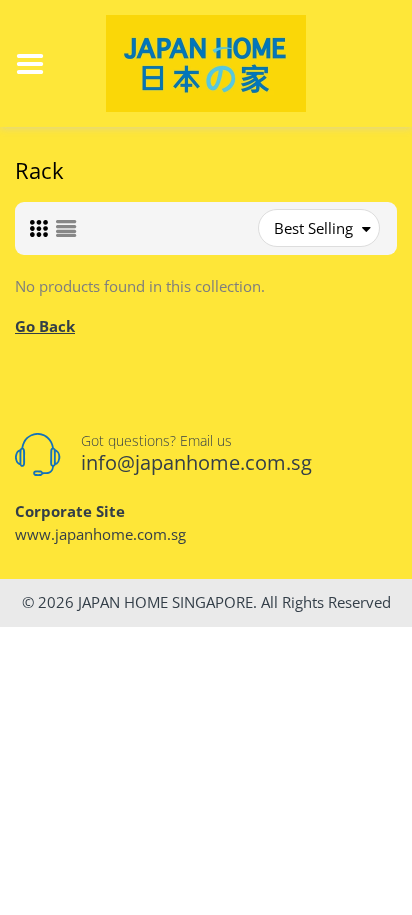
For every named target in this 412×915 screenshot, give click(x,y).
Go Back (45, 326)
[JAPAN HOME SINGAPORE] (206, 62)
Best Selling (313, 228)
